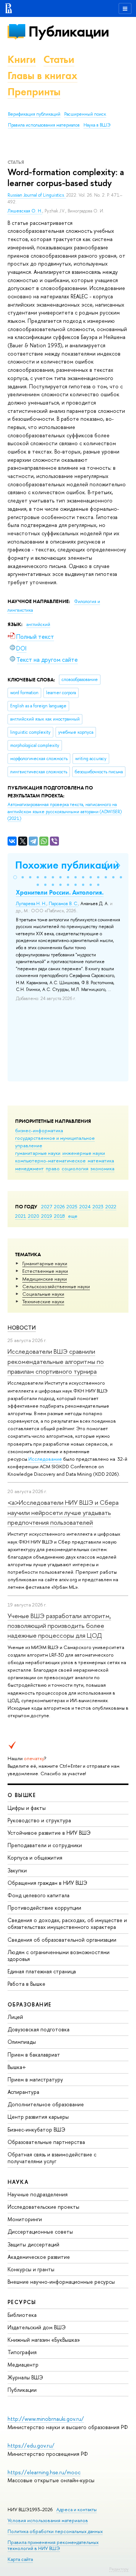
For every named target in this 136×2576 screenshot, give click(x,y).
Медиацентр (23, 2365)
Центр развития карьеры (38, 2117)
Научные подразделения (38, 2194)
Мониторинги (25, 2219)
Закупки (17, 1870)
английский (38, 625)
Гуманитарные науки (45, 1263)
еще (73, 1216)
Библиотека (22, 2315)
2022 (111, 1206)
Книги (22, 59)
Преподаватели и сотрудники (45, 1845)
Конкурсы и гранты (31, 2269)
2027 (47, 1206)
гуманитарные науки (38, 1153)
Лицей (15, 2017)
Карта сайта (20, 2559)
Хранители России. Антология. (60, 892)
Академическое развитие (39, 2257)
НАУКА (18, 2182)
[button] (15, 877)
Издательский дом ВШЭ (37, 2327)
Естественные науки (45, 1271)
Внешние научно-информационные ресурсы (61, 2282)
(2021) (65, 812)
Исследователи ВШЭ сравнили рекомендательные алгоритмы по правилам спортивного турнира (56, 1361)
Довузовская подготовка (39, 2029)
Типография (22, 2352)
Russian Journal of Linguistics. (37, 195)
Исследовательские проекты (43, 2207)
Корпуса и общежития (35, 1858)
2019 (47, 1216)
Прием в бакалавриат (34, 2055)
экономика (102, 1168)
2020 (34, 1216)
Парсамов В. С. (63, 904)
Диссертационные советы (40, 2232)
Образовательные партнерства (46, 2142)
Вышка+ (17, 2067)
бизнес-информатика (39, 1130)
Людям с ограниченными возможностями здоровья (59, 1955)
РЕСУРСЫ (22, 2302)
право (53, 1168)
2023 (98, 1206)
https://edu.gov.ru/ (31, 2445)
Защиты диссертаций (33, 2244)
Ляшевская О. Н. (25, 211)
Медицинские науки (45, 1279)
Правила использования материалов (44, 125)
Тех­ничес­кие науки (43, 1301)
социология (75, 1168)
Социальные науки (43, 1294)
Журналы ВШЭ (25, 2377)
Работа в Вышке (26, 1984)
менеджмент (29, 1168)
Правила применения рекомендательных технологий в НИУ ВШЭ (53, 2545)
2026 (59, 1206)
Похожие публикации (67, 865)
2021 (21, 1216)
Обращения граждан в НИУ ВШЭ (47, 1883)
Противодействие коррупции (44, 1908)
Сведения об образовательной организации (62, 1940)
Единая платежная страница (42, 1971)
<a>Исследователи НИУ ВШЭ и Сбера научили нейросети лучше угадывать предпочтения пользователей (63, 1512)
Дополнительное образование (46, 2104)
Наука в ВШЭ (97, 125)
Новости (22, 1328)
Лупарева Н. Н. (31, 904)
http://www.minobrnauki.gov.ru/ (46, 2419)
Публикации (69, 31)
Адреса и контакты (76, 2510)
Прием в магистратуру (35, 2079)
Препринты (34, 92)
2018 (59, 1216)
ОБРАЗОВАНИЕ (29, 2004)
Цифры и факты (27, 1808)
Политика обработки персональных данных (55, 2531)
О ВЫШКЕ (22, 1795)
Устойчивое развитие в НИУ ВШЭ (49, 1833)
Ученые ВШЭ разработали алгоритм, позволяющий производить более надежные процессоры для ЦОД (59, 1626)
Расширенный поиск (85, 114)
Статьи (59, 59)
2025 (72, 1206)
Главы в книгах (42, 76)
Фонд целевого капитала (39, 1895)
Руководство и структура (39, 1820)
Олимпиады (22, 2042)
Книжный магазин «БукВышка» (44, 2340)
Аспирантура (23, 2092)
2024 (85, 1206)
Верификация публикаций (34, 114)
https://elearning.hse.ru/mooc (44, 2472)
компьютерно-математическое (50, 1160)
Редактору (119, 2569)
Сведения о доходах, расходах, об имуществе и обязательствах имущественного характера (67, 1923)
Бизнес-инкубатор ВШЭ (36, 2129)
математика (101, 1160)
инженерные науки (84, 1153)
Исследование (45, 1459)
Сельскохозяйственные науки (56, 1286)
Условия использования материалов (48, 2520)
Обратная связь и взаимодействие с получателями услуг (52, 2158)
